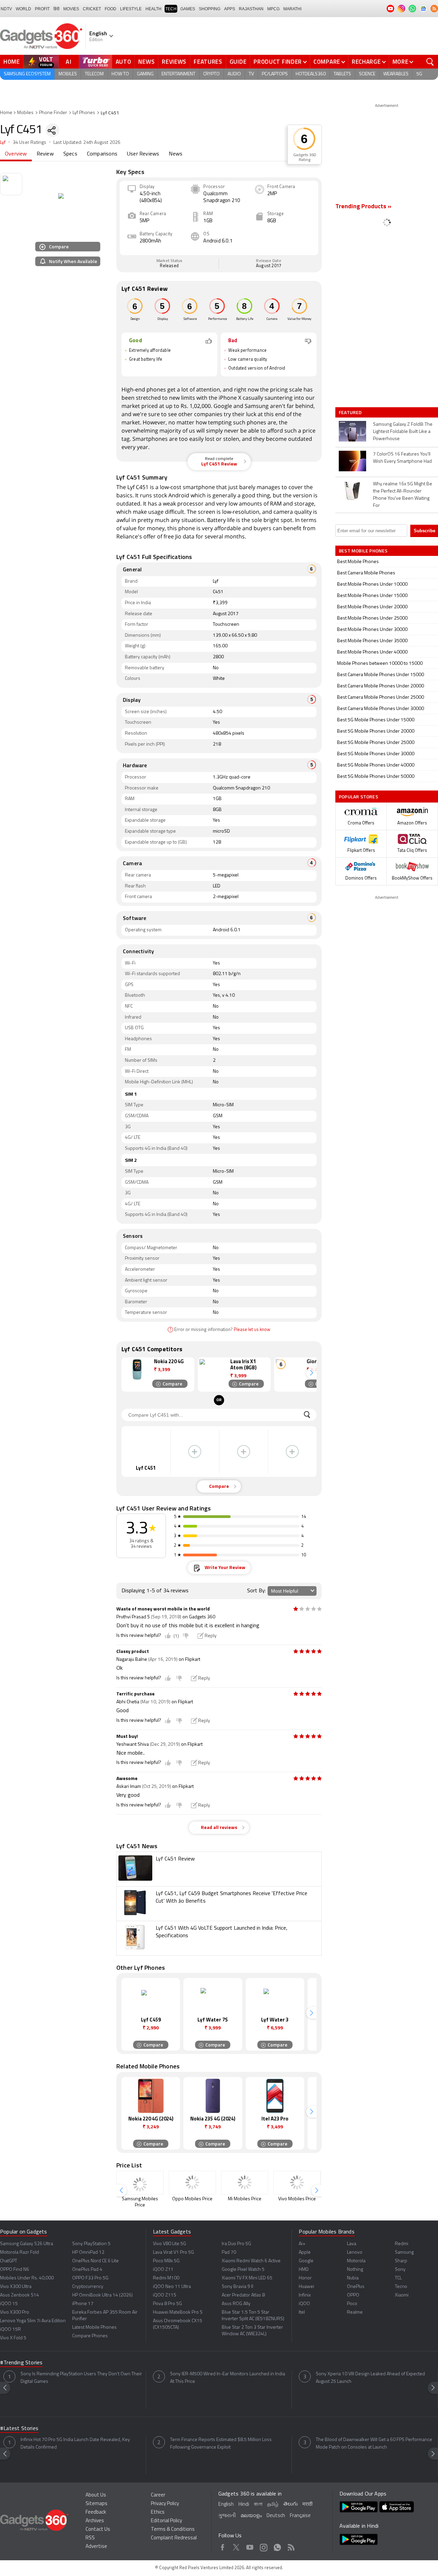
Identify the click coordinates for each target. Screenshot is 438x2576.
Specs (70, 154)
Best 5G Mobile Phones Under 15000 (376, 720)
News (146, 62)
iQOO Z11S (165, 2295)
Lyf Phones (84, 113)
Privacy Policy (165, 2504)
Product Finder (278, 62)
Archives (95, 2521)
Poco (352, 2304)
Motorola (356, 2261)
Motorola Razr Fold (20, 2253)
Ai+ (302, 2244)
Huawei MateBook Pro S (178, 2312)
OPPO (353, 2295)
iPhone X (230, 398)
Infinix (305, 2295)
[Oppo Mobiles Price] (192, 2183)
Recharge (366, 62)
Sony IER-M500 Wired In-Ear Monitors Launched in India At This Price (228, 2378)
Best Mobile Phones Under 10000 (372, 584)
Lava (352, 2244)
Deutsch (276, 2516)
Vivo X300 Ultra (16, 2287)
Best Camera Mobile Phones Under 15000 (381, 675)
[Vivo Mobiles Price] (297, 2183)
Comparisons (102, 154)
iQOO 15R (10, 2330)
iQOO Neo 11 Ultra (172, 2287)
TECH (171, 9)
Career (158, 2495)
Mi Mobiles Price (245, 2199)
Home (12, 62)
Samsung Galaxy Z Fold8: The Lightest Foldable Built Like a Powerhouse (403, 432)
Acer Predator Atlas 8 (243, 2295)
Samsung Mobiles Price (140, 2202)
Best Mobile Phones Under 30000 (372, 630)
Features (208, 62)
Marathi (292, 9)
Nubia (353, 2278)
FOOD (111, 9)
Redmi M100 (166, 2278)
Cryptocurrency (88, 2287)
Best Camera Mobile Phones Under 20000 (381, 686)
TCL (398, 2278)
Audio (234, 74)
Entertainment (178, 74)
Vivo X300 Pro (15, 2312)
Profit (42, 9)
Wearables (396, 74)
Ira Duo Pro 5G (236, 2244)
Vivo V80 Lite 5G (170, 2244)
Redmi (402, 2244)
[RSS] (434, 9)
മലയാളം (251, 2516)
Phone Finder (53, 113)
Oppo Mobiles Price (192, 2199)
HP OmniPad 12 (88, 2253)
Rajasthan (251, 9)
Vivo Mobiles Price (297, 2199)
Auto (124, 62)
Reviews (174, 62)
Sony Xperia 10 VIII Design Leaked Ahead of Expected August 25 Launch (370, 2378)
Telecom (94, 74)
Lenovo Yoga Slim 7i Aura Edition (33, 2321)
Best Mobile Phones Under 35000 (372, 641)
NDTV (6, 9)
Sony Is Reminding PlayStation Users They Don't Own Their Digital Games (81, 2378)
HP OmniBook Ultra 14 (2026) (102, 2295)
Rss (291, 2546)
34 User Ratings (30, 143)
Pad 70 (229, 2253)
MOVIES (71, 9)
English (226, 2505)
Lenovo (355, 2253)
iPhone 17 (83, 2304)
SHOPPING (210, 9)
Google (223, 406)
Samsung (257, 406)
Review (45, 154)
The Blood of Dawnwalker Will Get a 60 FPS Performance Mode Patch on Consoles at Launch (374, 2444)
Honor (305, 2278)
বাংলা (258, 2505)
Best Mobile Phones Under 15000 (372, 596)
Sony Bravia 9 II (237, 2287)
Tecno (401, 2287)
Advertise (96, 2547)
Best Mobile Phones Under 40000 (372, 652)
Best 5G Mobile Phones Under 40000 (376, 765)
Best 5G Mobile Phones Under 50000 (376, 777)
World (23, 9)
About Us (96, 2495)
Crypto (211, 74)
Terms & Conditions (173, 2530)
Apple (305, 2253)
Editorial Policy (166, 2521)
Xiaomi (402, 2295)
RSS (90, 2538)
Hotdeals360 (311, 74)
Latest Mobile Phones (94, 2328)
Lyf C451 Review (219, 462)
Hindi (244, 2505)
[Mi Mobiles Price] (245, 2183)
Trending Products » (363, 207)
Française (300, 2516)
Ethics (158, 2512)
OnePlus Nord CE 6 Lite (95, 2261)
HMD (304, 2270)
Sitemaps (96, 2504)
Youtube (250, 2546)
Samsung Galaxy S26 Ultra (27, 2244)
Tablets (342, 74)
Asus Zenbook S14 (20, 2295)
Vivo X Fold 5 (13, 2338)
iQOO (304, 2304)
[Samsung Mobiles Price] (140, 2183)
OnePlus (356, 2287)
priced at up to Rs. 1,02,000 (176, 406)
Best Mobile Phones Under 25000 (372, 618)
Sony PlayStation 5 (91, 2244)
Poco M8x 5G (166, 2261)
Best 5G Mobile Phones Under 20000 (376, 731)
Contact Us (98, 2530)
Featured (351, 412)
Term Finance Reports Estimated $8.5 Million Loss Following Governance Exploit (221, 2444)
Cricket (92, 9)
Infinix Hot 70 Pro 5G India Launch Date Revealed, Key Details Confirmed (75, 2444)
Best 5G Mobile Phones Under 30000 (376, 754)
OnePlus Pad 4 (87, 2270)
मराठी (307, 2505)
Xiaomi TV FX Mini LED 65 (247, 2278)
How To (120, 74)
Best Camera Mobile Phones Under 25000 (381, 698)
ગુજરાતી (227, 2516)
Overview (16, 154)
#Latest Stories (19, 2429)
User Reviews (143, 154)
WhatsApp (277, 2546)
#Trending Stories (21, 2363)
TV (251, 74)
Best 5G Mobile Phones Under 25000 (376, 743)
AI (69, 62)
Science (367, 74)
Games (188, 9)
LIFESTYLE (131, 9)
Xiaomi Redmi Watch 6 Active (251, 2261)
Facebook (223, 2546)
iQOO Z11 (163, 2270)
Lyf (3, 143)
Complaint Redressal (174, 2538)
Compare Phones (90, 2336)
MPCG (273, 9)
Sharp (401, 2261)
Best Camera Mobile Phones (366, 573)
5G (419, 74)
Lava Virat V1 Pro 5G (173, 2253)
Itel (302, 2312)
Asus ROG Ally (236, 2304)
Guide (238, 62)
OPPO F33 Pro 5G (90, 2278)
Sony (400, 2270)
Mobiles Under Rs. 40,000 (27, 2278)
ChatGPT (9, 2261)
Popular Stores (358, 797)
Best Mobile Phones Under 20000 (372, 607)
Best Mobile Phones (358, 562)
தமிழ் (273, 2505)
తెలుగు (291, 2504)
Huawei (306, 2287)
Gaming (145, 74)
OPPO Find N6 (15, 2270)
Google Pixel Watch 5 (243, 2270)
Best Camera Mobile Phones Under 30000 (381, 709)
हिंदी (56, 9)
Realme (355, 2312)
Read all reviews (219, 1828)
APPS (230, 9)
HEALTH (153, 9)
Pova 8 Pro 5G (168, 2304)
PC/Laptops (275, 74)
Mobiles (68, 74)
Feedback (96, 2512)
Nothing (355, 2270)
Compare (327, 62)
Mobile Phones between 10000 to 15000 (380, 664)
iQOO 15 (9, 2304)
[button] (311, 1373)
